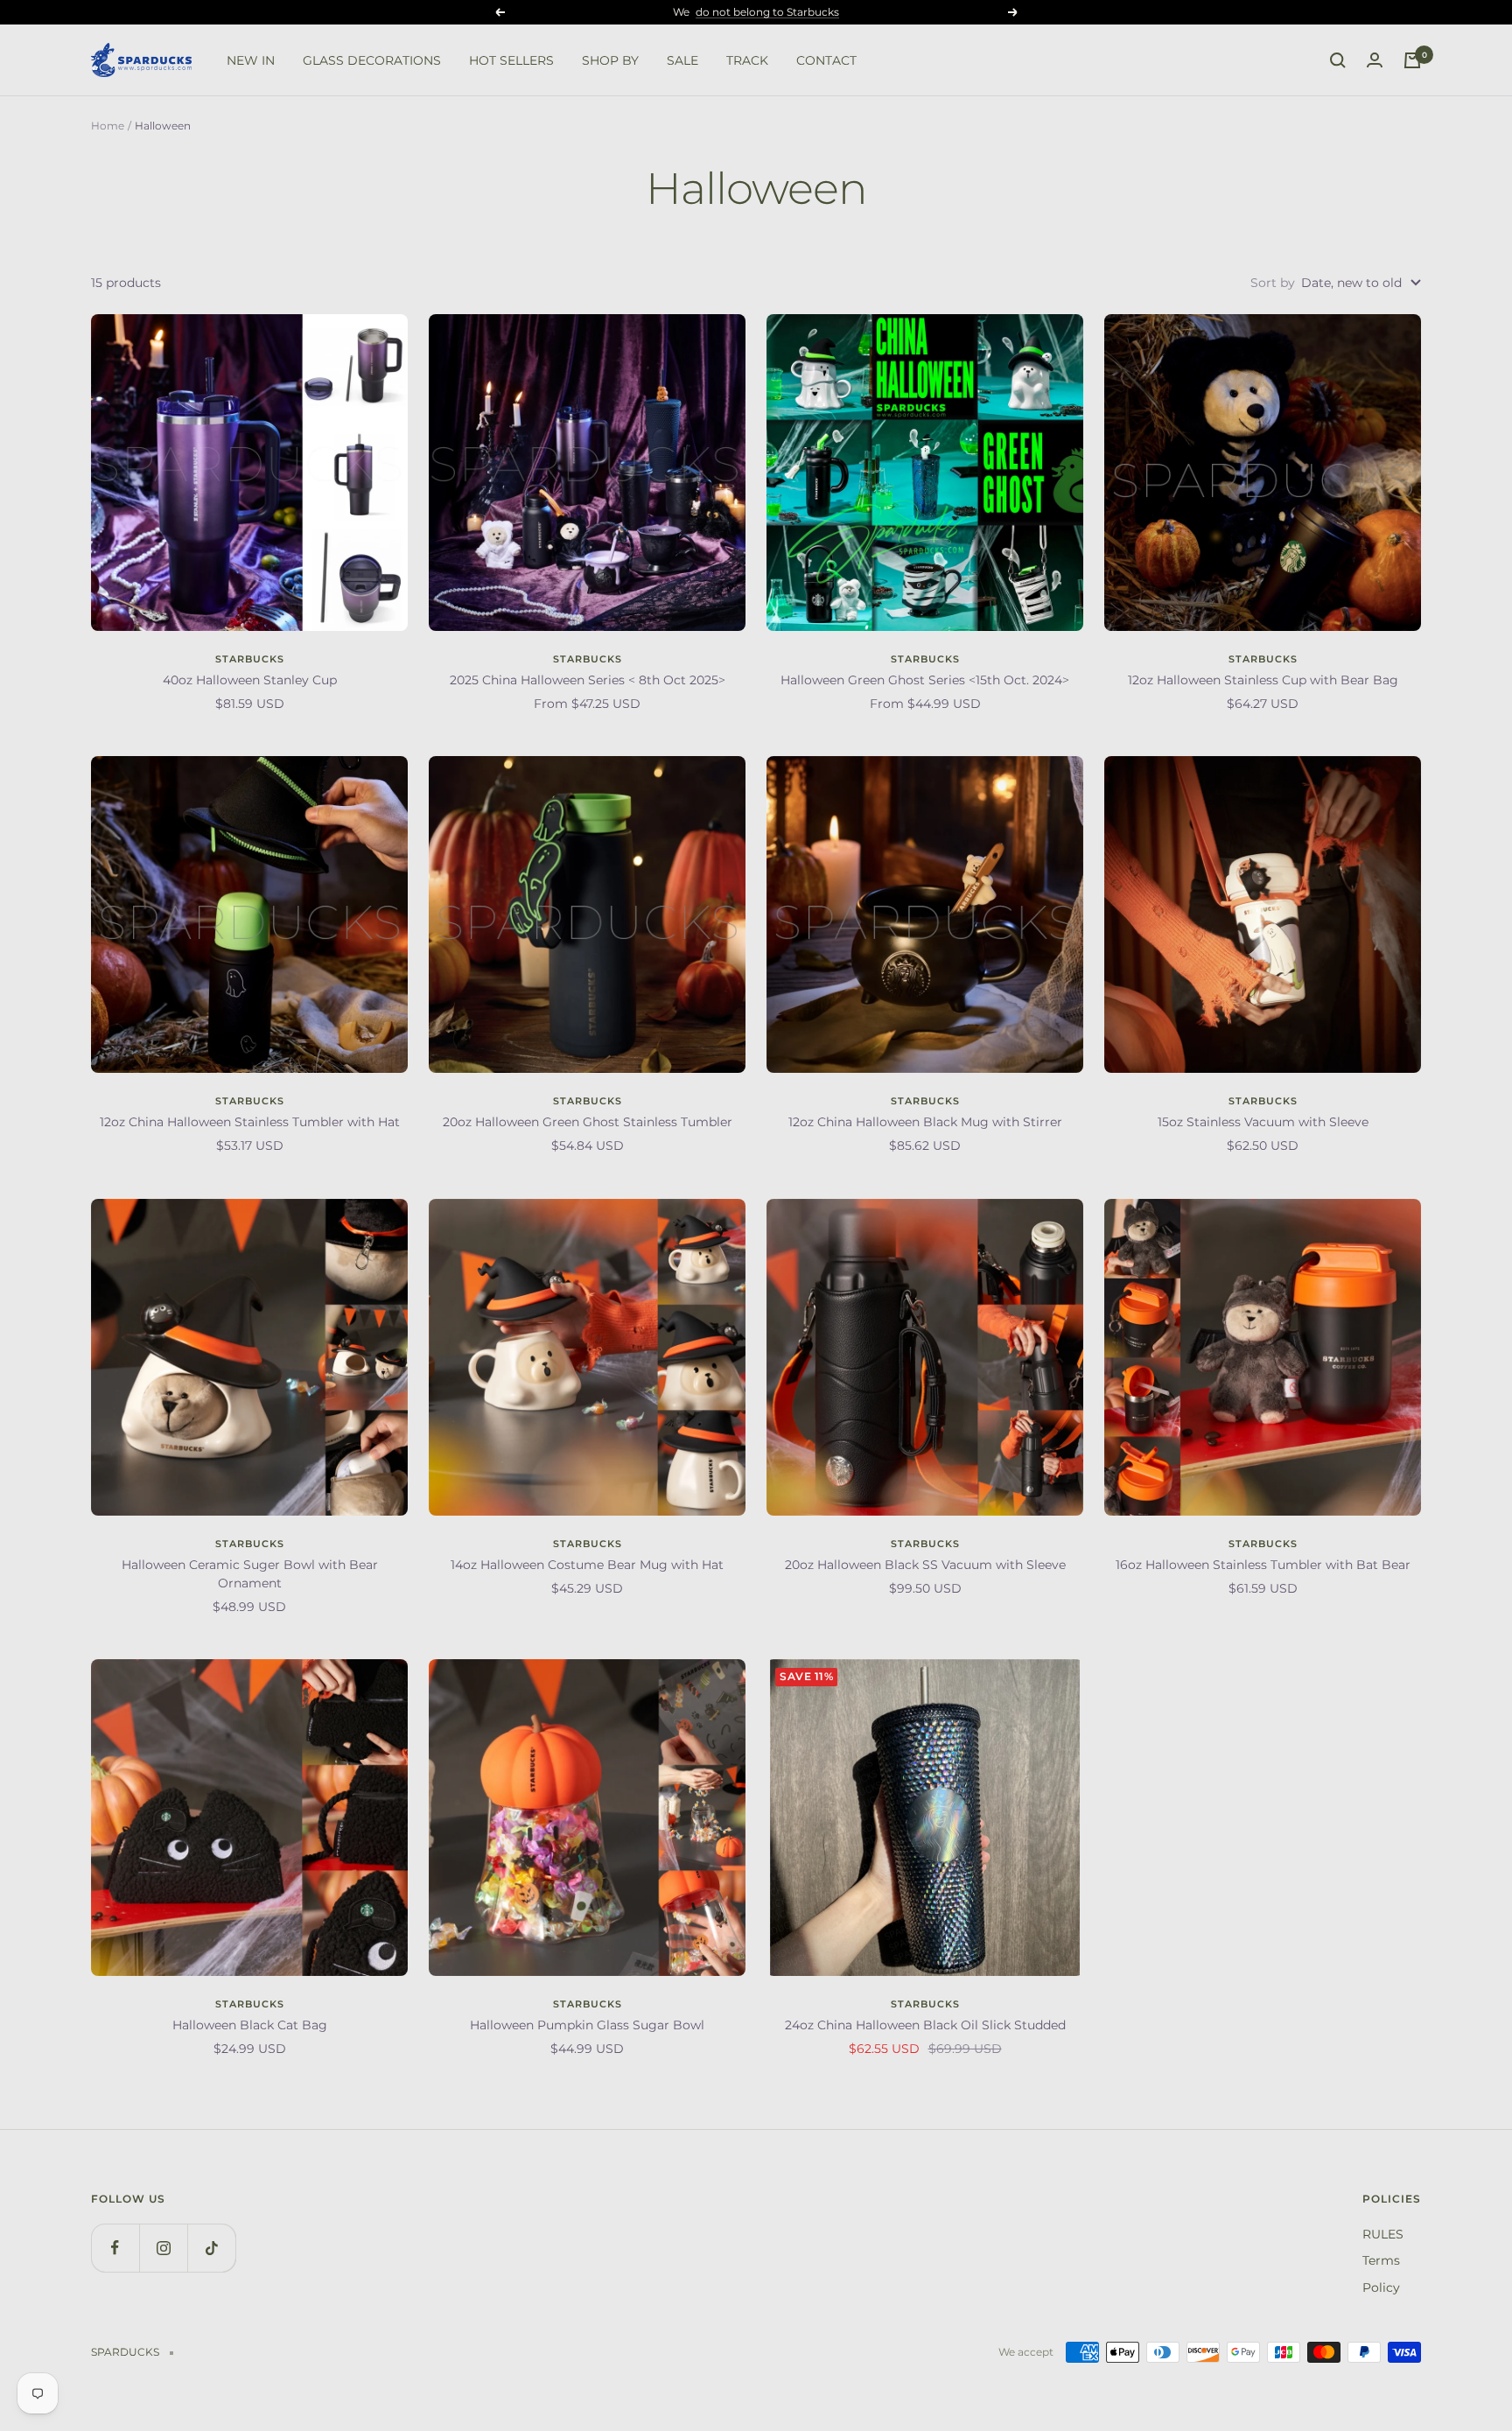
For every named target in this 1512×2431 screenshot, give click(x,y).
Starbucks (250, 659)
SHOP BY (610, 60)
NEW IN (251, 60)
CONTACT (826, 60)
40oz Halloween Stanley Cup (250, 680)
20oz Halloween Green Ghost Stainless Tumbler (588, 1122)
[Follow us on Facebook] (115, 2248)
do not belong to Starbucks (767, 12)
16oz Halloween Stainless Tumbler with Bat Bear (1263, 1565)
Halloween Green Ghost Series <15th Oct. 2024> (925, 680)
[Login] (1375, 60)
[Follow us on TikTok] (211, 2248)
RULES (1383, 2234)
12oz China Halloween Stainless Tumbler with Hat (250, 1122)
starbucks (250, 1101)
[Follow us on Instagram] (163, 2248)
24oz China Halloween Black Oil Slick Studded (925, 2025)
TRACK (747, 60)
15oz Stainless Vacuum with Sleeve (1263, 1122)
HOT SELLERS (511, 60)
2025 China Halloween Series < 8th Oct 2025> (588, 680)
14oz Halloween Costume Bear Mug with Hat (587, 1565)
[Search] (1338, 60)
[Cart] (1412, 60)
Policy (1381, 2287)
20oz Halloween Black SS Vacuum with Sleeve (925, 1565)
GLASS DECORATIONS (372, 60)
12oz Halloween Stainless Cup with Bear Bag (1263, 680)
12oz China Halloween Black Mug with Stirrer (925, 1122)
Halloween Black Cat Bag (250, 2025)
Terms (1381, 2260)
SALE (682, 60)
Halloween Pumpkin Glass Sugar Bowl (587, 2025)
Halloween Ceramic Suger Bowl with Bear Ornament (250, 1574)
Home (108, 126)
